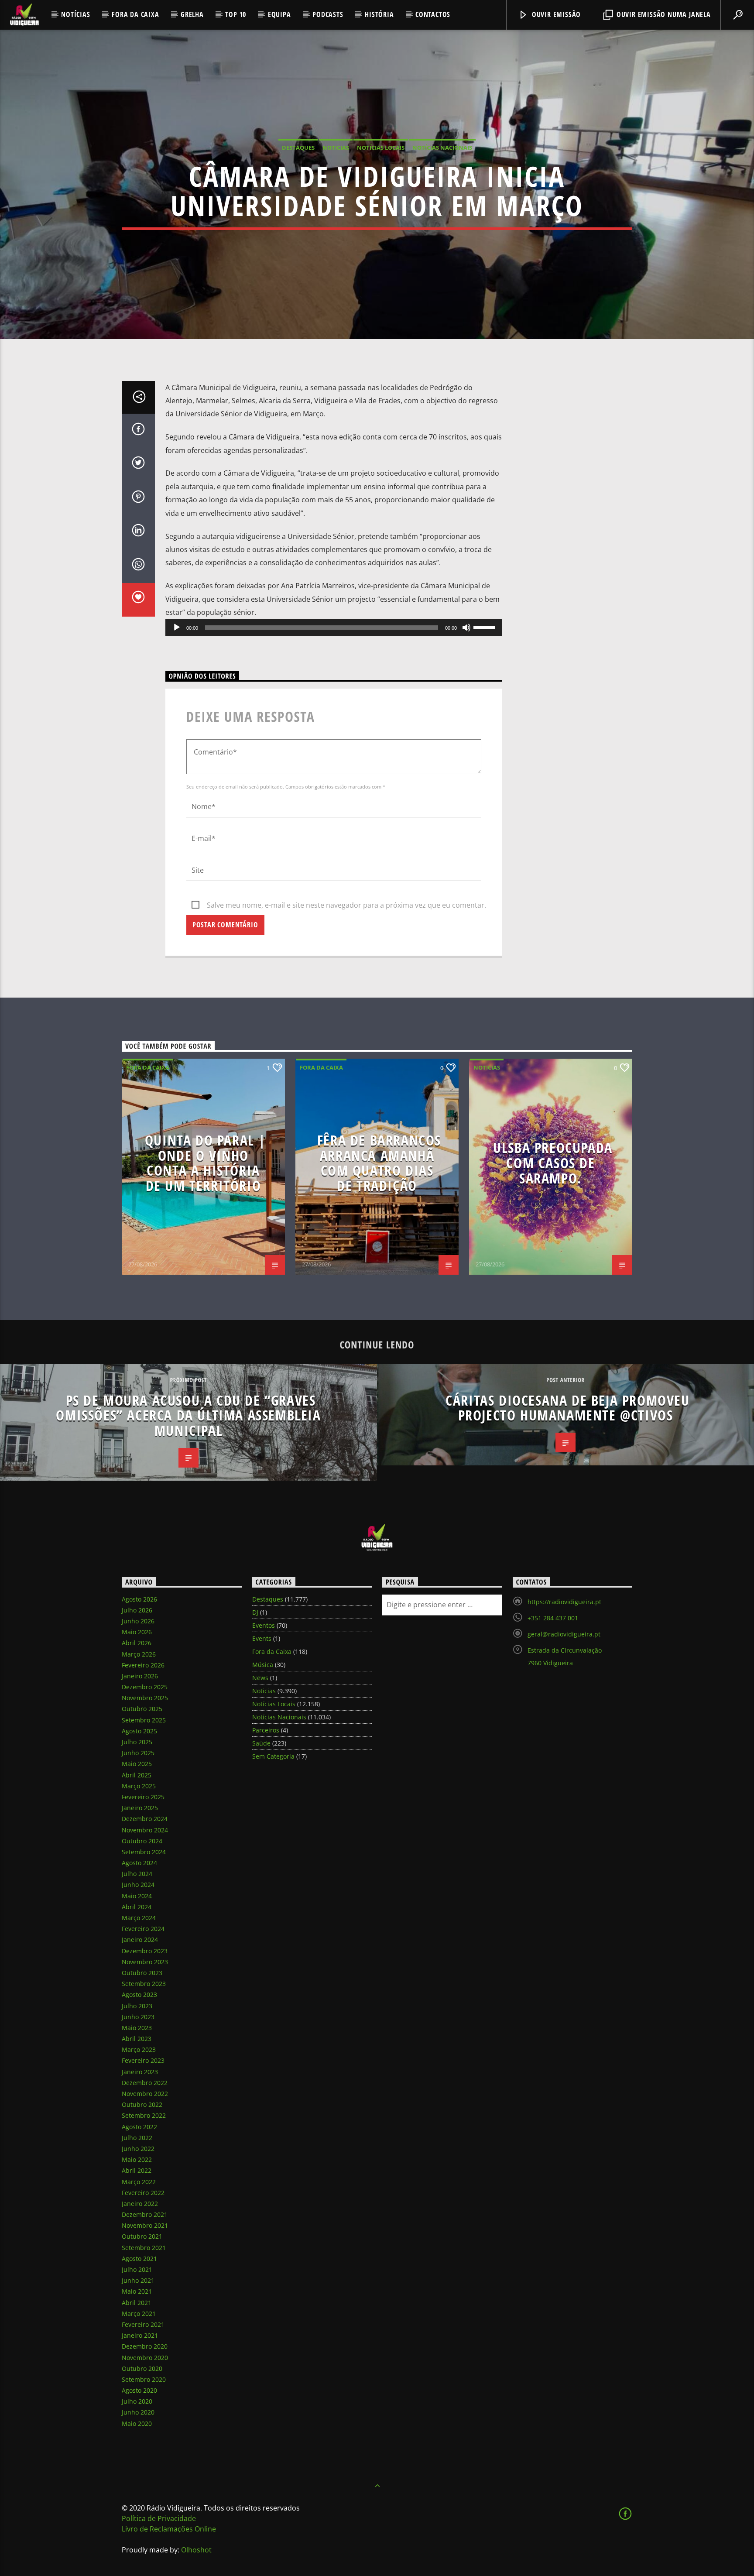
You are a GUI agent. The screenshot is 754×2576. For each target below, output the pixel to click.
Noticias (336, 147)
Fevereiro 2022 (143, 2193)
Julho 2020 (137, 2401)
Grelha (192, 14)
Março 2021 (139, 2314)
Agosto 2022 (139, 2127)
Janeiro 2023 (140, 2072)
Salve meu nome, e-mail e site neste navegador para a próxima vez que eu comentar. (346, 905)
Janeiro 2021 (140, 2335)
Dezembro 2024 (145, 1819)
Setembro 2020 (144, 2379)
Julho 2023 (137, 2006)
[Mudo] (466, 628)
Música (263, 1665)
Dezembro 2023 (145, 1951)
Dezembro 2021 (145, 2214)
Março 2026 (139, 1654)
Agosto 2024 (139, 1863)
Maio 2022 (137, 2159)
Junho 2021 (138, 2280)
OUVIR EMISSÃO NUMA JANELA (663, 14)
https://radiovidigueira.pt (564, 1602)
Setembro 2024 (144, 1852)
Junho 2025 (138, 1753)
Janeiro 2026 (140, 1676)
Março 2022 (139, 2182)
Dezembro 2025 (145, 1687)
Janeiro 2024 (140, 1940)
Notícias (75, 14)
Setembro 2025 (144, 1720)
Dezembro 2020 (145, 2346)
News (260, 1678)
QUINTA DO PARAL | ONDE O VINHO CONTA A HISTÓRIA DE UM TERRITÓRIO (206, 1163)
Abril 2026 (137, 1643)
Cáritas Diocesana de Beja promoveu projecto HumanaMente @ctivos (567, 1408)
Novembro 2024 (145, 1830)
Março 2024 (139, 1918)
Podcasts (328, 14)
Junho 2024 (138, 1885)
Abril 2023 (137, 2039)
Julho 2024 (137, 1874)
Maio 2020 (137, 2423)
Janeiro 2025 (140, 1808)
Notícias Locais (381, 147)
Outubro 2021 (142, 2236)
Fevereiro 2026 (143, 1665)
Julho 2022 (137, 2138)
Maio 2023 (137, 2028)
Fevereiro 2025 (143, 1797)
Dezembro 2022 (145, 2083)
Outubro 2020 (142, 2368)
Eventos (264, 1625)
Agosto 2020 (139, 2390)
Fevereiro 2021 (143, 2324)
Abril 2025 (137, 1775)
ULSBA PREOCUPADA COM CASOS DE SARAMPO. (553, 1163)
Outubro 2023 (142, 1973)
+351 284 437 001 (553, 1618)
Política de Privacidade (159, 2518)
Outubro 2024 (142, 1841)
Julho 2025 (137, 1742)
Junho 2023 (138, 2017)
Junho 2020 (138, 2412)
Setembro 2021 (144, 2248)
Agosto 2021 (139, 2259)
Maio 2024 (137, 1896)
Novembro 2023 (145, 1962)
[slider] (486, 627)
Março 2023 (139, 2049)
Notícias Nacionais (442, 147)
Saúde (261, 1743)
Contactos (433, 14)
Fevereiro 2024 (143, 1929)
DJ (255, 1612)
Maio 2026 (137, 1632)
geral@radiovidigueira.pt (564, 1634)
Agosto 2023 (139, 1995)
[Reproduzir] (177, 628)
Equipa (279, 14)
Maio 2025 (137, 1764)
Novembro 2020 (145, 2358)
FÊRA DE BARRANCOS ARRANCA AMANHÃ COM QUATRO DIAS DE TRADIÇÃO (379, 1163)
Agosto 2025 (139, 1731)
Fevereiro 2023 (143, 2060)
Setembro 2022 (144, 2115)
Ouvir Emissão (555, 14)
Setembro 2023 (144, 1984)
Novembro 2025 (145, 1698)
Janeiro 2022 (140, 2204)
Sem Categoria (273, 1756)
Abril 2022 (137, 2170)
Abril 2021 (137, 2303)
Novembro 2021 (145, 2225)
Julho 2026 (137, 1610)
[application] (334, 628)
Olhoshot (196, 2550)
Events (262, 1638)
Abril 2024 (137, 1907)
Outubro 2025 (142, 1709)
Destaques (298, 147)
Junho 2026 (138, 1621)
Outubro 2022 (142, 2104)
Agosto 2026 (139, 1599)
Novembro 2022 (145, 2094)
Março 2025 (139, 1786)
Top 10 (236, 14)
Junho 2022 (138, 2149)
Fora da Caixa (135, 14)
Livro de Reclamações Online (169, 2529)
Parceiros (266, 1730)
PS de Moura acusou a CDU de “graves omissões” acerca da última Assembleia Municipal (188, 1415)
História (379, 14)
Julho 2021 (137, 2269)
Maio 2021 (137, 2291)
